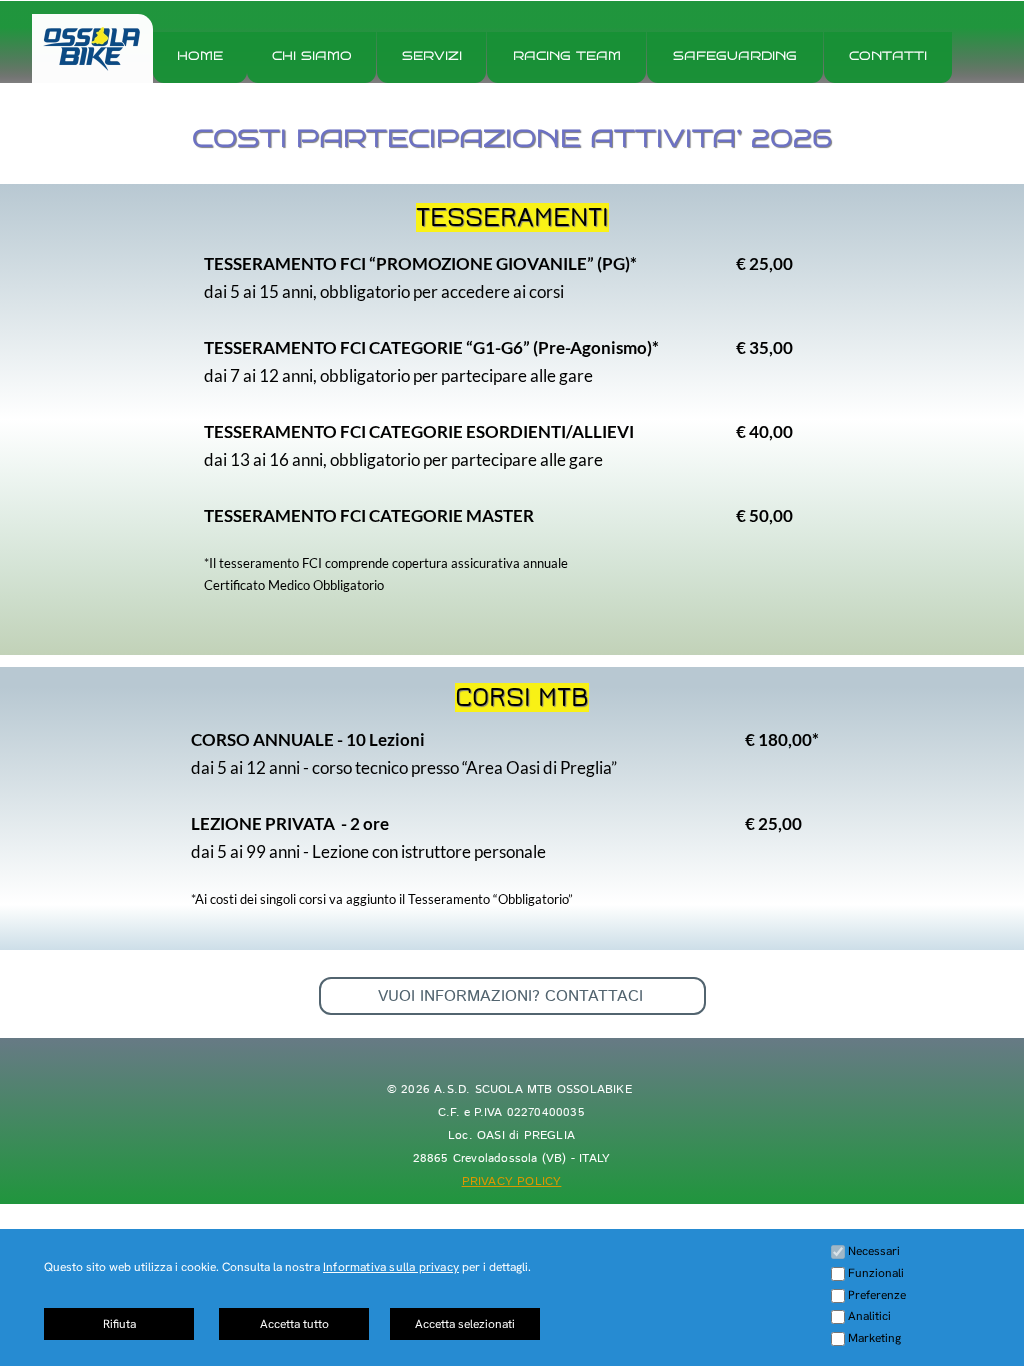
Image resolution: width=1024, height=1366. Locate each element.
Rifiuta (119, 1324)
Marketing (874, 1338)
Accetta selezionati (465, 1324)
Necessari (874, 1251)
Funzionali (876, 1273)
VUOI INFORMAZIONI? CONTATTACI (513, 996)
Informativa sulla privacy (391, 1267)
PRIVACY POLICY (512, 1181)
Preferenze (877, 1295)
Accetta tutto (294, 1324)
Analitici (869, 1316)
